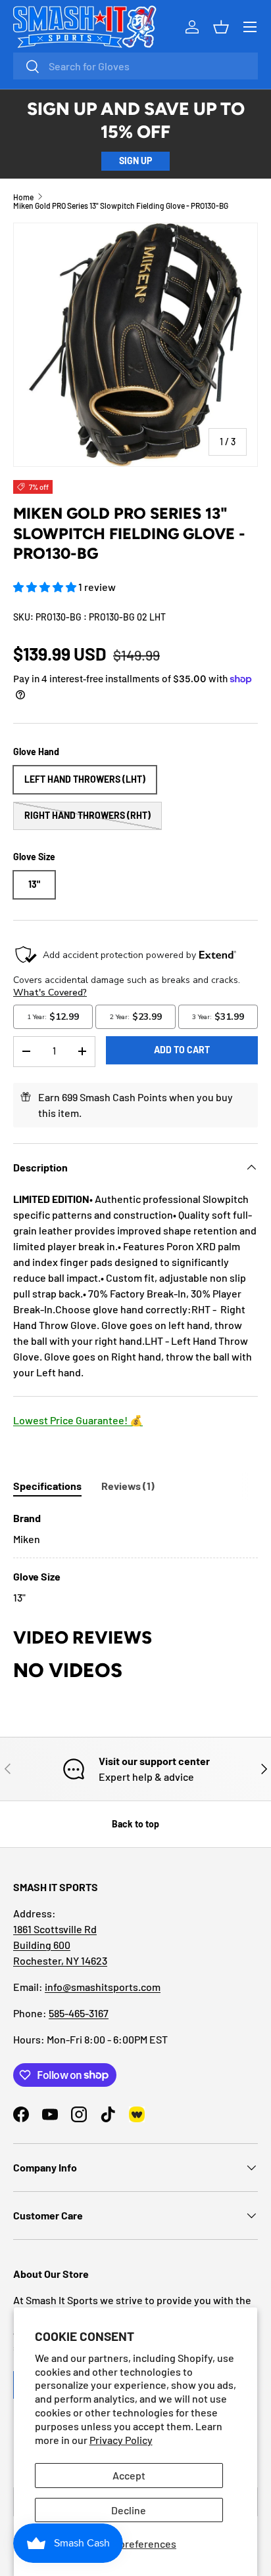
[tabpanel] (135, 1558)
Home (23, 197)
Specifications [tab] (47, 1486)
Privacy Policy (121, 2440)
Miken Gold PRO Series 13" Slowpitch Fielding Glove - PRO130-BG (121, 206)
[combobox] (135, 66)
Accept (129, 2475)
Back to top (135, 1824)
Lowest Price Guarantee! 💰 (78, 1420)
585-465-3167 (79, 2013)
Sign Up (135, 161)
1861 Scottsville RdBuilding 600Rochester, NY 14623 (60, 1945)
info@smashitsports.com (103, 1987)
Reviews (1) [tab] (128, 1486)
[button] (46, 587)
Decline (129, 2510)
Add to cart (182, 1050)
